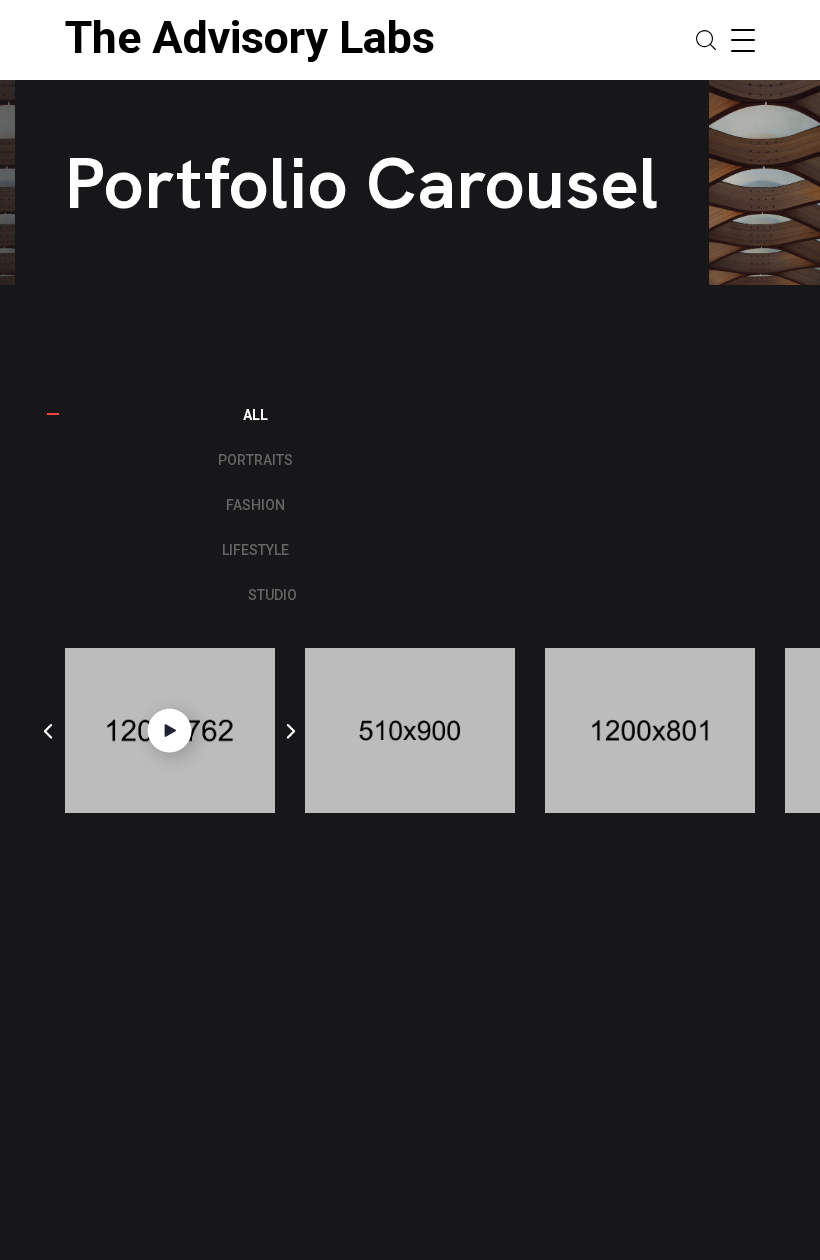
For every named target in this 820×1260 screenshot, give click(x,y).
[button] (48, 731)
